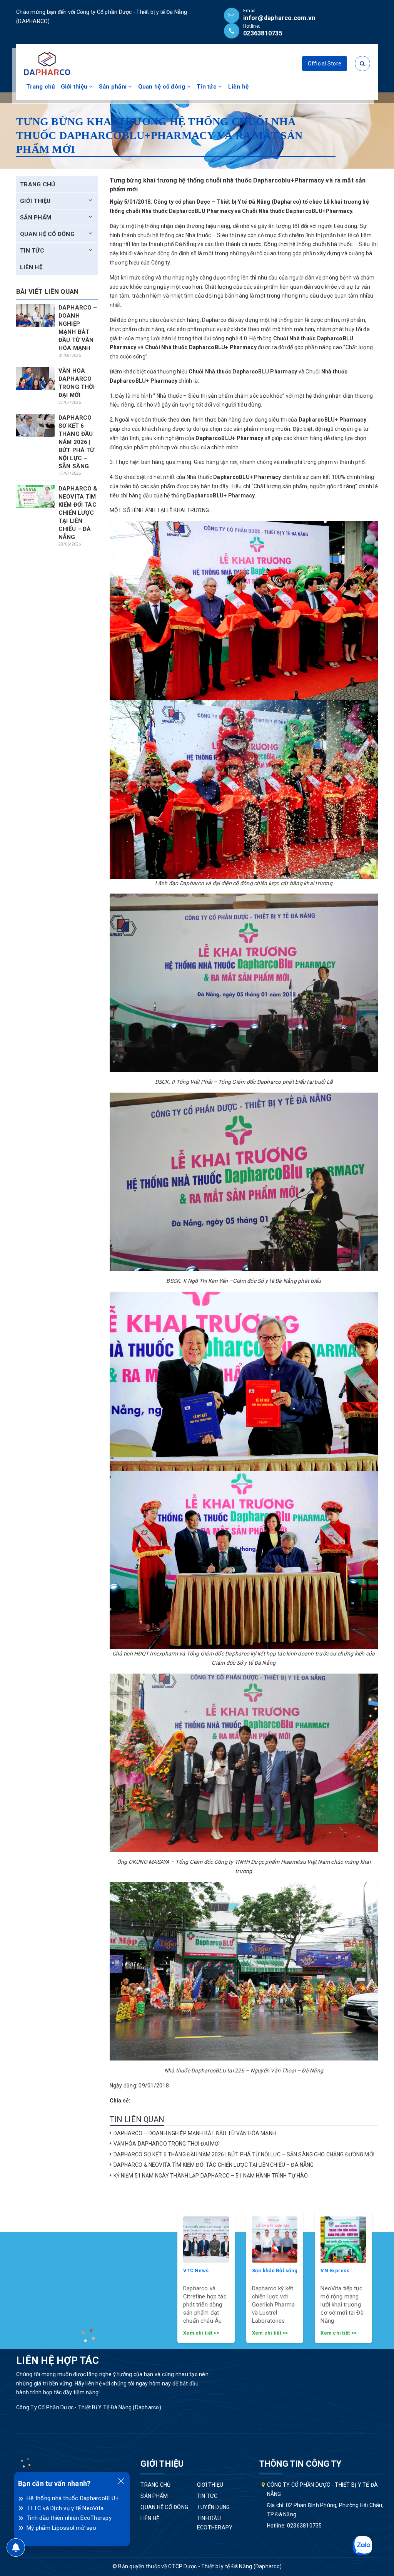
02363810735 (263, 33)
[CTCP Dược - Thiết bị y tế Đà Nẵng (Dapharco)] (47, 63)
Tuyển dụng (214, 2507)
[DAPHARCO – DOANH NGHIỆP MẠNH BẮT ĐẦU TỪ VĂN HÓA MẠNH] (35, 316)
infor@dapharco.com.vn (279, 18)
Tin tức (207, 87)
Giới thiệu (75, 87)
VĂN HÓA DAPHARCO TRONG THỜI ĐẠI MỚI (167, 2144)
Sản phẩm (114, 87)
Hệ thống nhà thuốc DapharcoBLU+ (73, 2498)
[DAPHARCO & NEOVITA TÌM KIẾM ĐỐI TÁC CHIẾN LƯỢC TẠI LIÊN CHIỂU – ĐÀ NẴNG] (35, 496)
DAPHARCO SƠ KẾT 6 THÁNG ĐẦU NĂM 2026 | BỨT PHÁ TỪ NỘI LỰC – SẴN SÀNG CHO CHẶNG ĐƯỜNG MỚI (244, 2154)
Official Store (325, 64)
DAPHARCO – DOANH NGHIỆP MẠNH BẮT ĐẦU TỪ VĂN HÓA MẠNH (195, 2133)
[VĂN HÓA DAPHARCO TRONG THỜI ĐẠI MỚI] (35, 379)
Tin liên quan (137, 2119)
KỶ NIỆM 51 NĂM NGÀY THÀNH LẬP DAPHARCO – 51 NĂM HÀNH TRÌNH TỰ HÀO (211, 2176)
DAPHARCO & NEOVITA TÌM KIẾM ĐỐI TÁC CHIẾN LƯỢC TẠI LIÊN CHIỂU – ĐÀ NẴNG (214, 2165)
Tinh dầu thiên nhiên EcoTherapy (69, 2518)
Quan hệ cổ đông (163, 87)
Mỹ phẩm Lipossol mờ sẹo (61, 2528)
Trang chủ (40, 87)
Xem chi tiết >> (201, 2333)
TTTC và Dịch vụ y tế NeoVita (65, 2508)
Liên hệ (239, 87)
